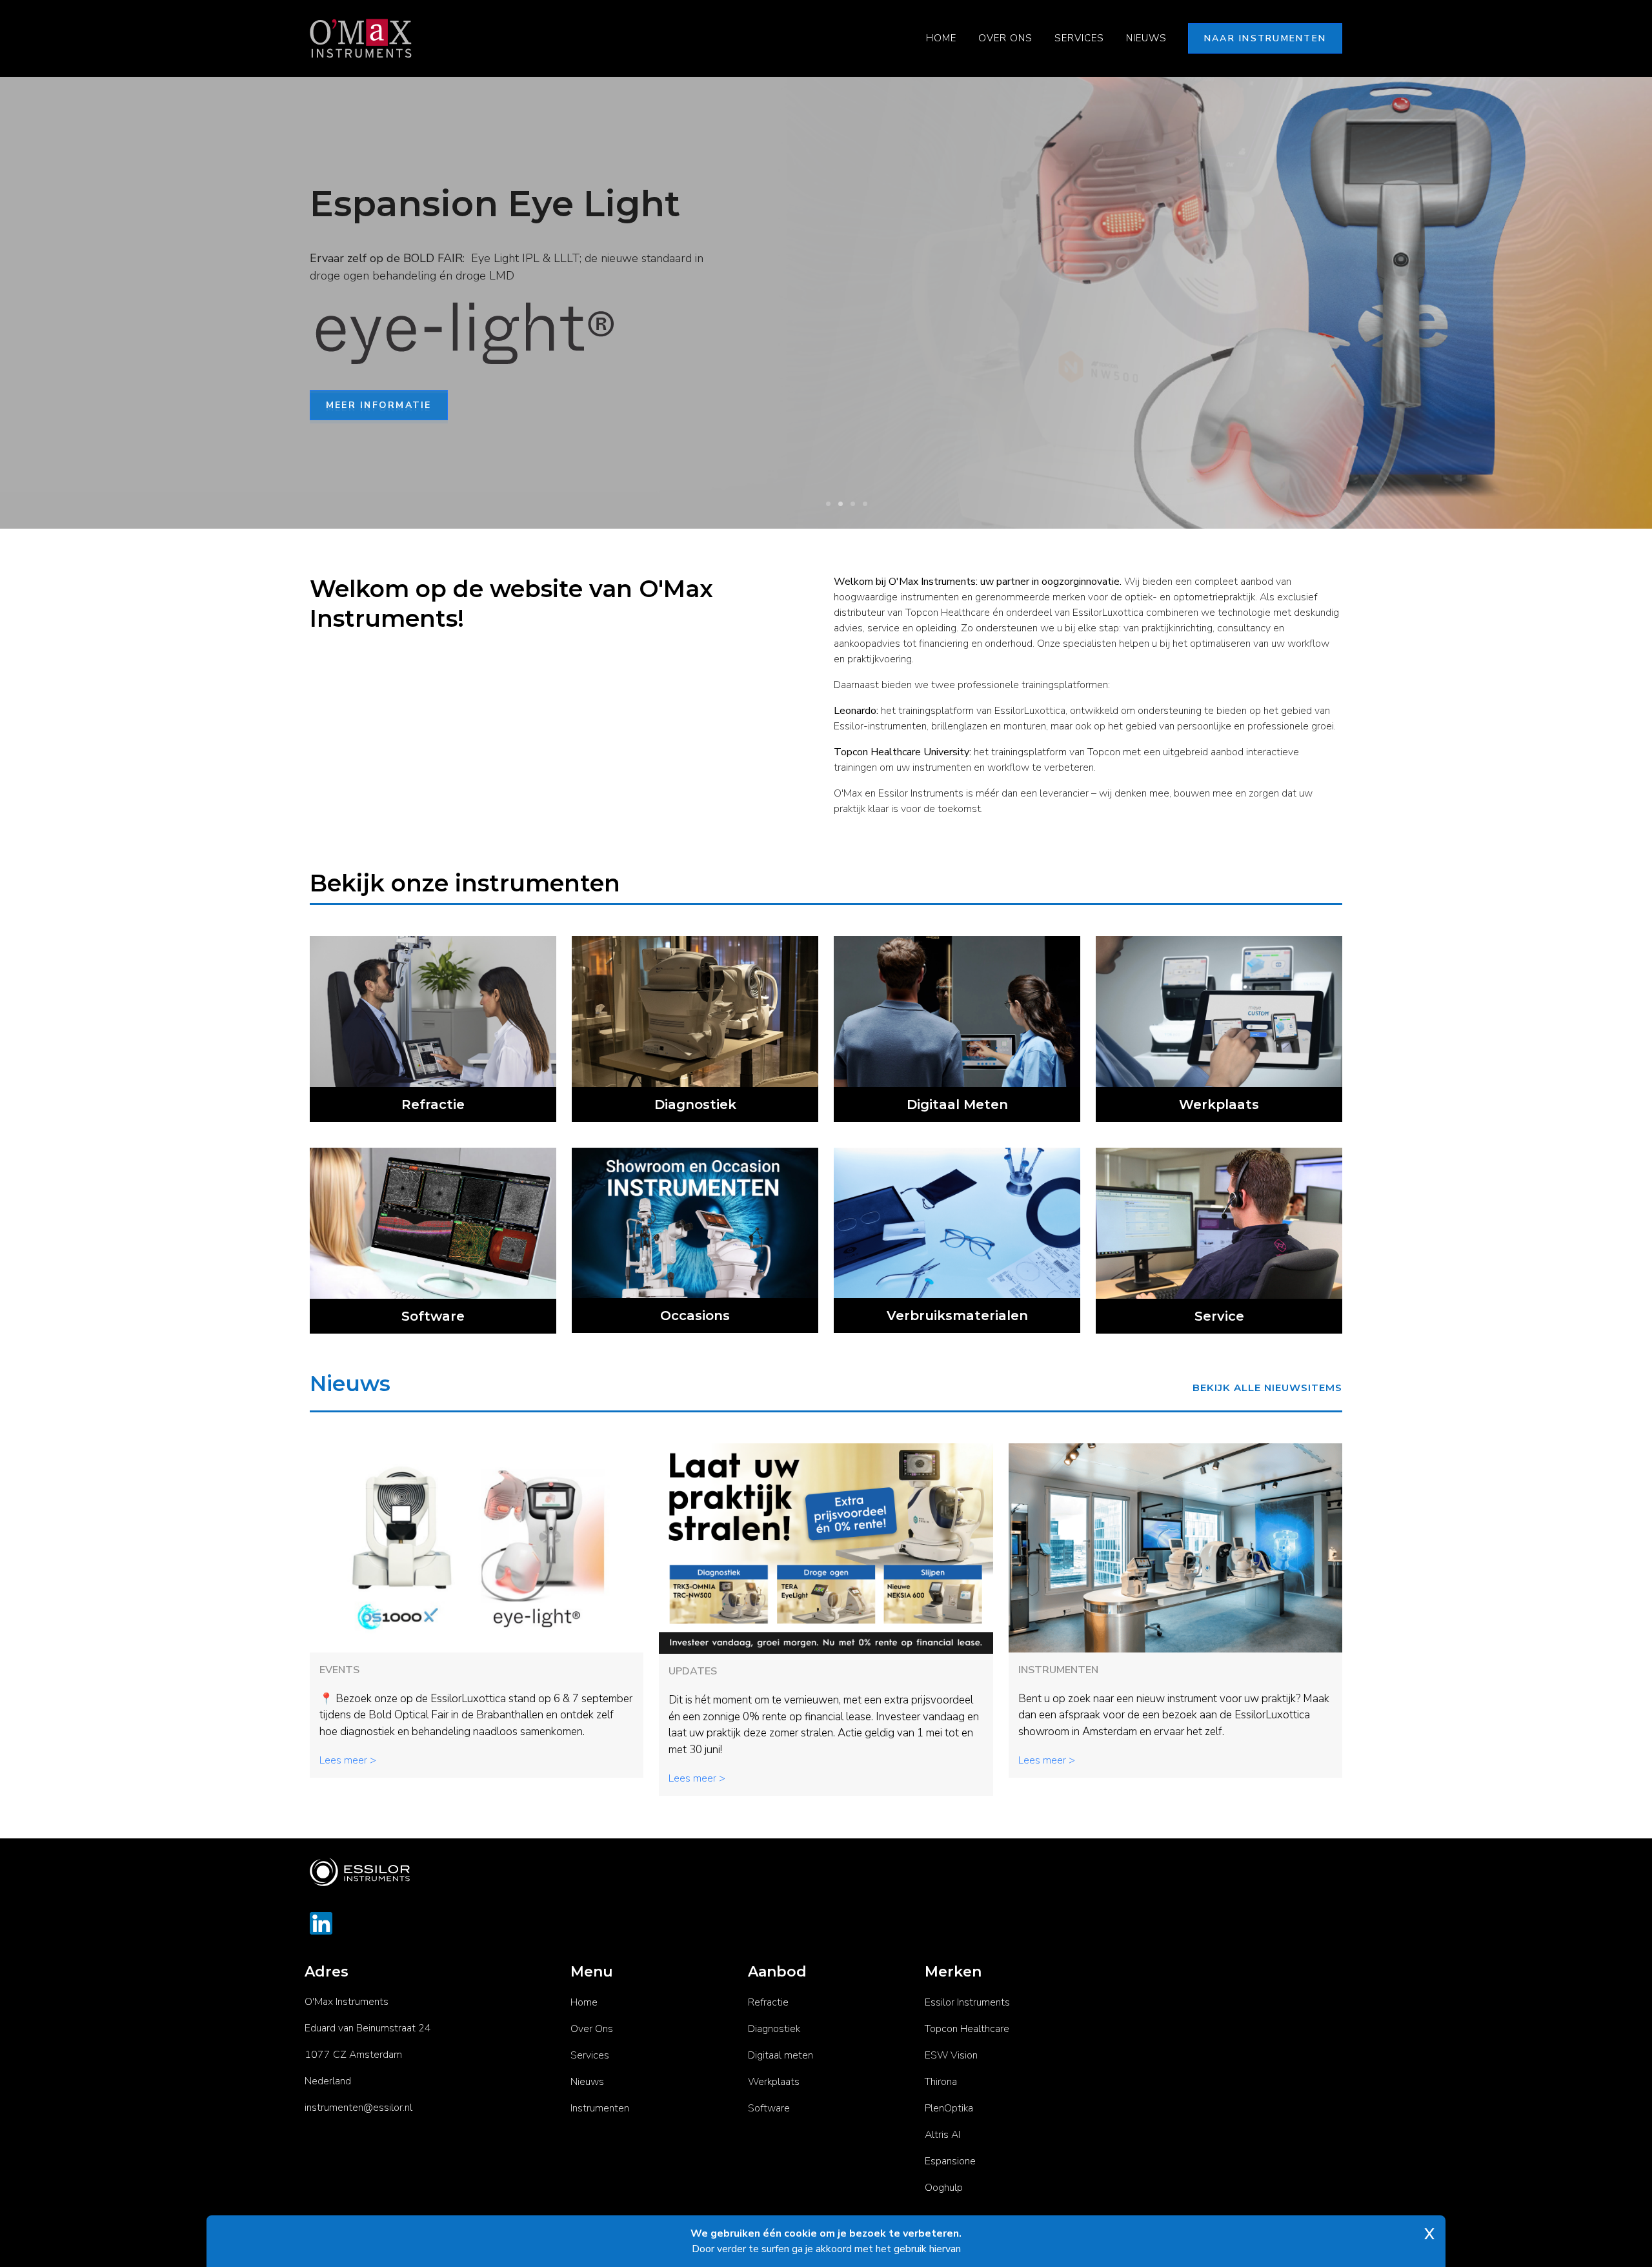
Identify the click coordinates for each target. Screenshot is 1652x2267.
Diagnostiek (774, 2029)
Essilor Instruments (967, 2002)
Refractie (768, 2002)
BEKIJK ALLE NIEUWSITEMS (1267, 1388)
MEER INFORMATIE (379, 408)
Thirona (941, 2082)
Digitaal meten (781, 2055)
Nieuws (1146, 38)
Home (941, 38)
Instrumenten (600, 2108)
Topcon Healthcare (967, 2029)
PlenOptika (949, 2108)
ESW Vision (951, 2055)
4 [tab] (865, 504)
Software (769, 2108)
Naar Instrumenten (1265, 38)
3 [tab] (853, 504)
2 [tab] (841, 504)
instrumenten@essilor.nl (358, 2108)
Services (1079, 38)
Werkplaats (774, 2082)
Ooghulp (944, 2188)
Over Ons (1005, 38)
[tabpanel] (826, 303)
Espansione (950, 2161)
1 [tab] (828, 504)
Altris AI (942, 2135)
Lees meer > (348, 1760)
